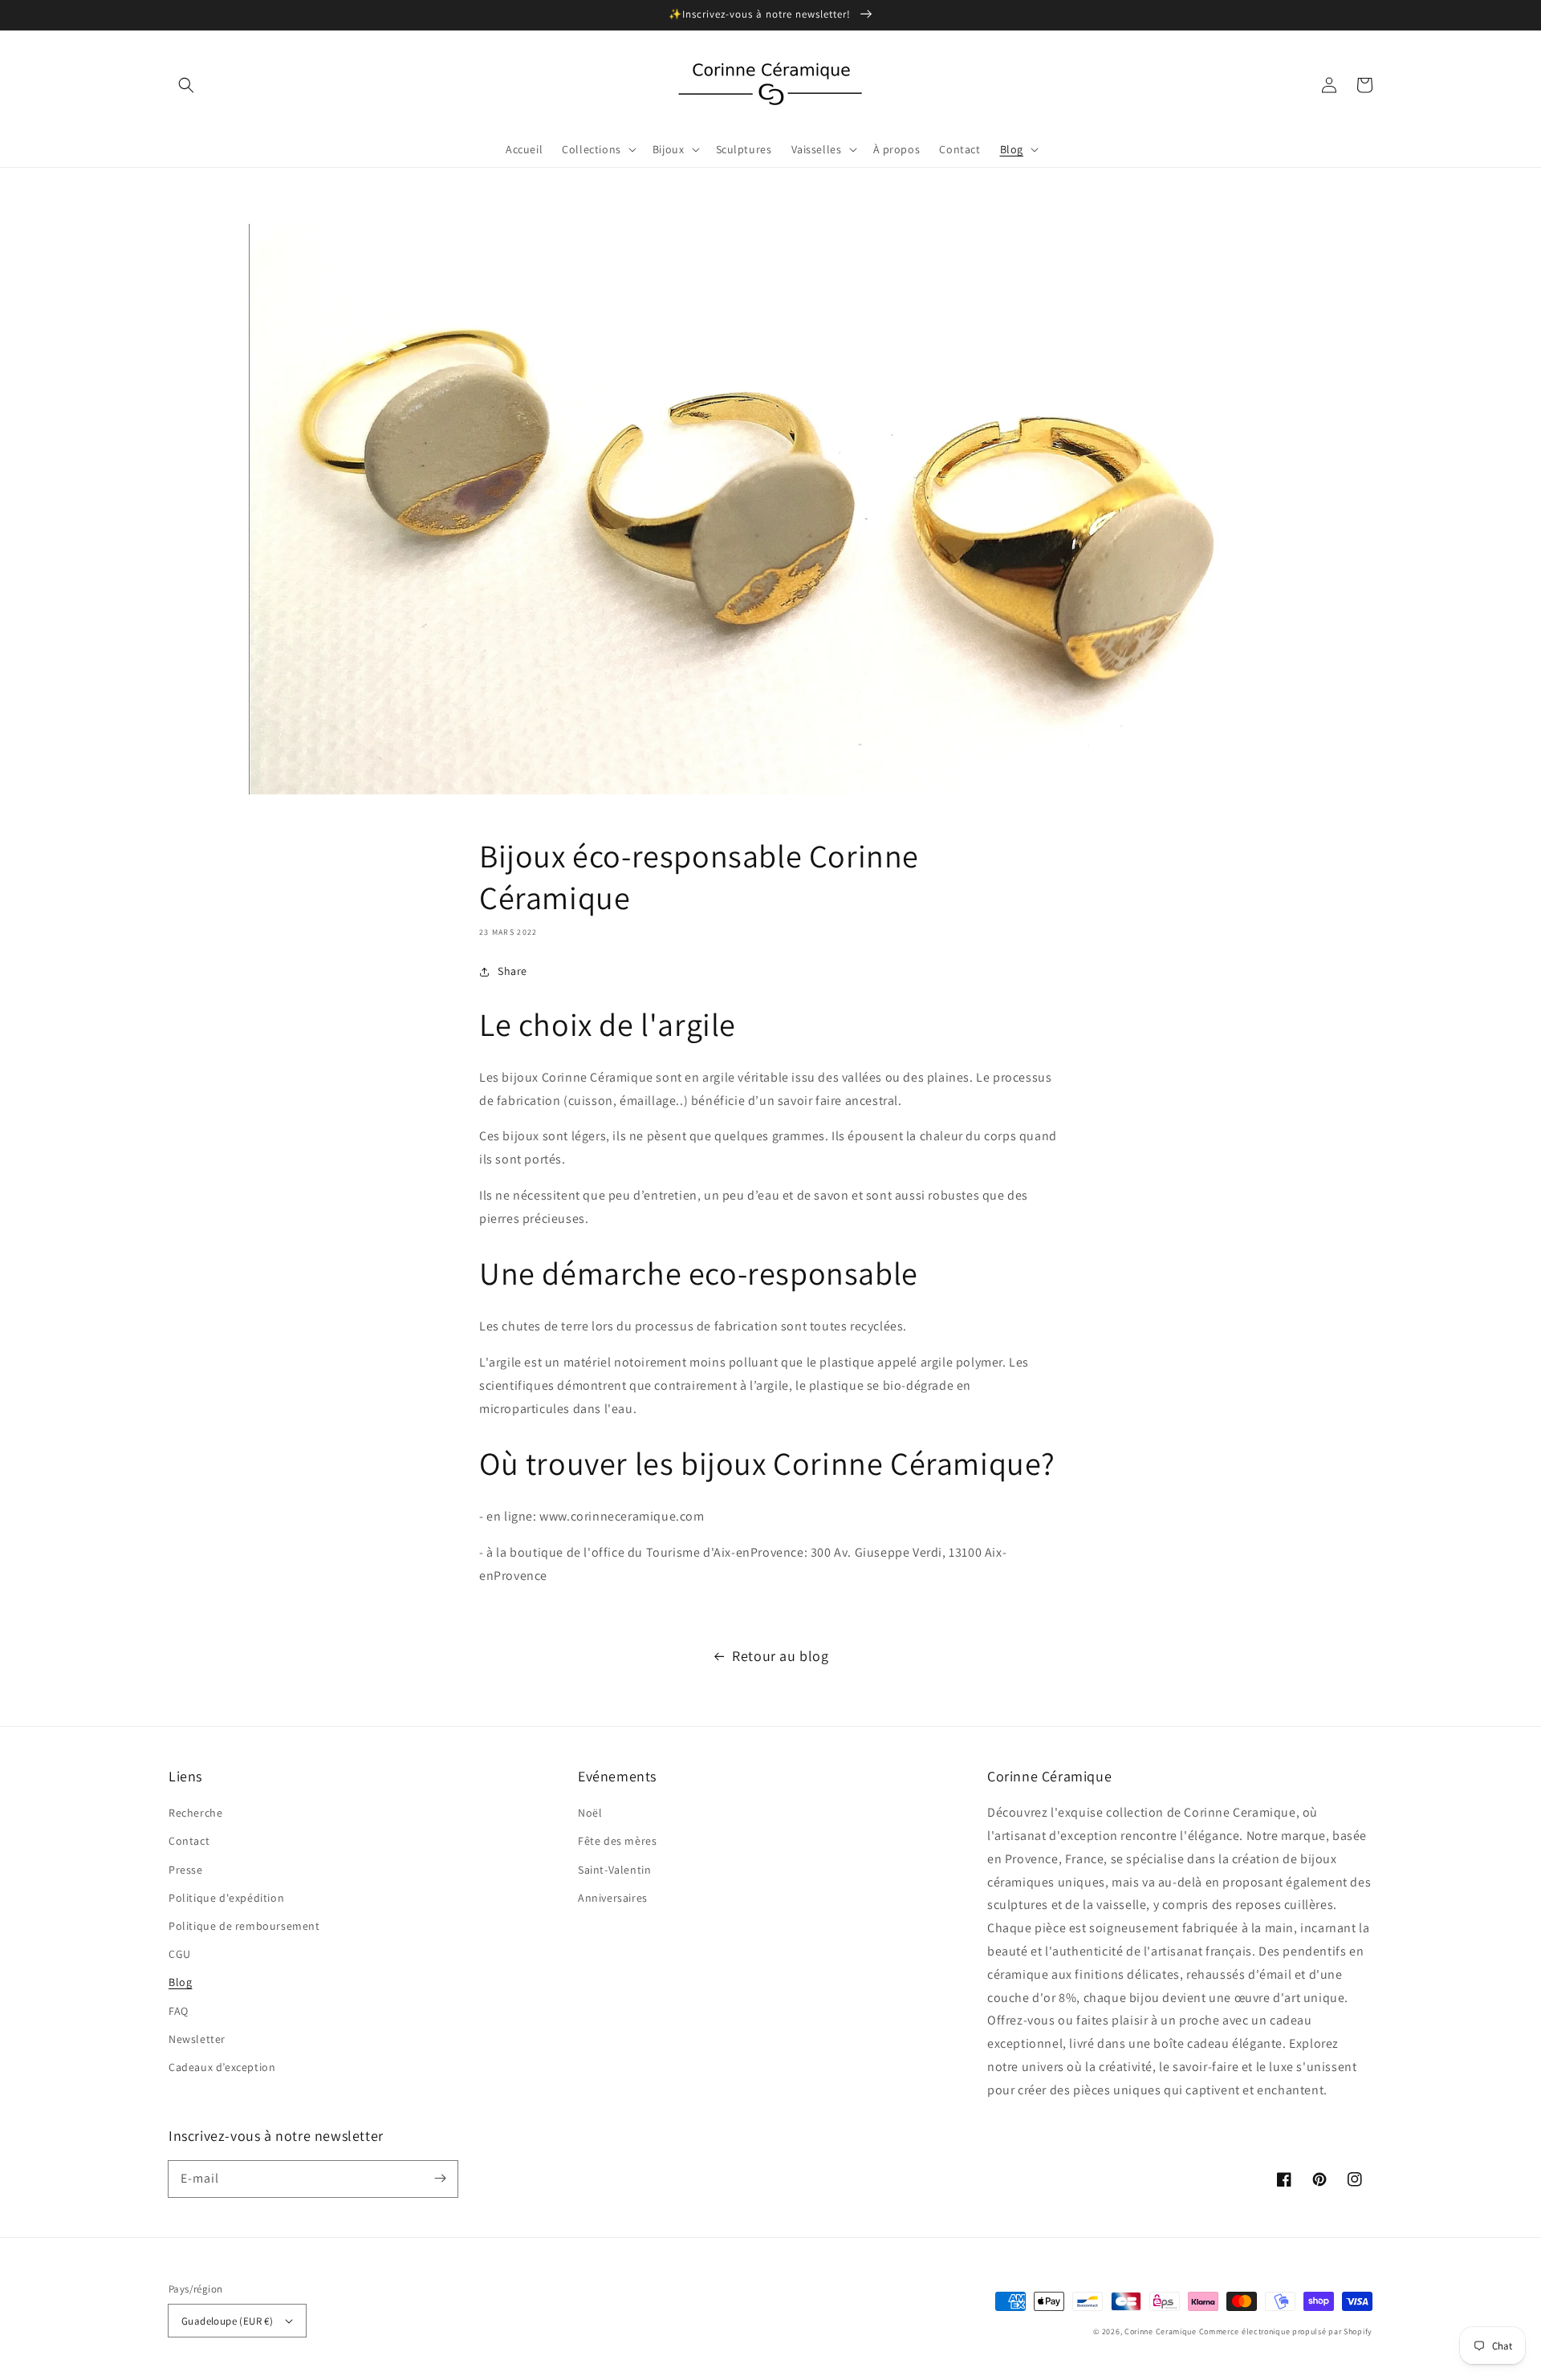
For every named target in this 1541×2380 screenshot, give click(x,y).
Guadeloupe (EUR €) (227, 2321)
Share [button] (512, 971)
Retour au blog (780, 1656)
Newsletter (197, 2039)
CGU (180, 1954)
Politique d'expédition (226, 1898)
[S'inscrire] (440, 2179)
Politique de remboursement (244, 1926)
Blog (180, 1982)
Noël (590, 1813)
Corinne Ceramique (1161, 2331)
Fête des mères (617, 1841)
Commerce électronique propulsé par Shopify (1286, 2331)
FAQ (179, 2011)
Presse (186, 1870)
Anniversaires (613, 1898)
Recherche (195, 1813)
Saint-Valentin (614, 1870)
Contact (189, 1841)
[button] (186, 85)
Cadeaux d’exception (222, 2067)
